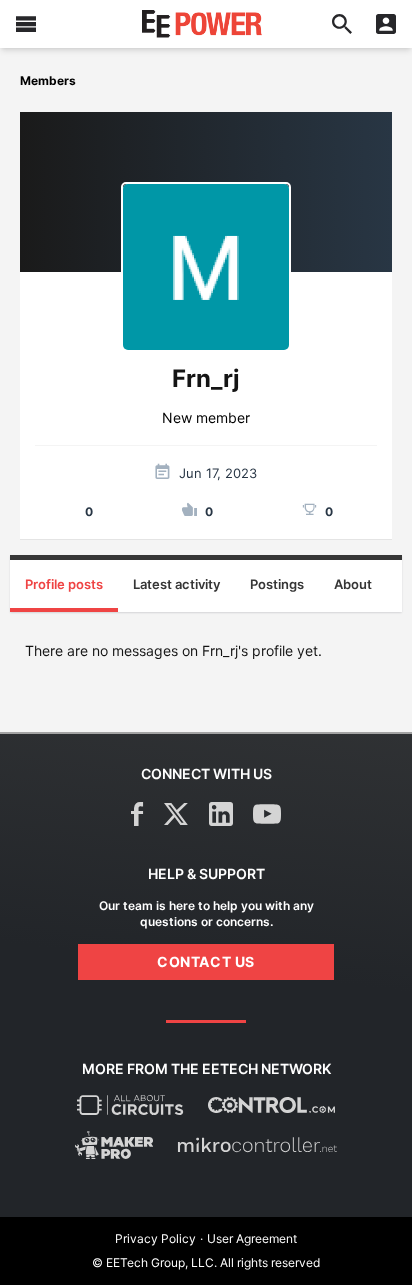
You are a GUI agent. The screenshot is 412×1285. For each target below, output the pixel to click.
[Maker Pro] (114, 1145)
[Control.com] (271, 1105)
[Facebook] (137, 814)
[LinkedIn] (221, 814)
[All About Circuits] (130, 1105)
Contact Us (206, 961)
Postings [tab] (277, 584)
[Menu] (26, 24)
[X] (176, 814)
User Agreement (252, 1238)
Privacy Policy (155, 1238)
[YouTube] (267, 814)
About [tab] (353, 584)
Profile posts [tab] (64, 584)
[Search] (342, 24)
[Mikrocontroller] (257, 1145)
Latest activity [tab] (176, 584)
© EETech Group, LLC (153, 1262)
